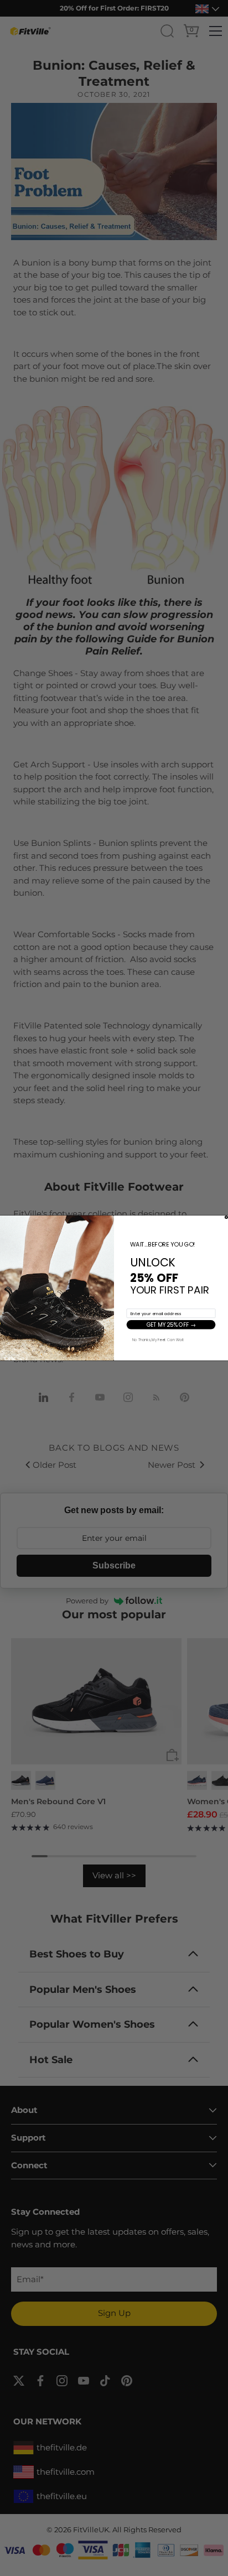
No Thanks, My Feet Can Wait (158, 1339)
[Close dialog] (226, 1217)
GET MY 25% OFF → (171, 1325)
